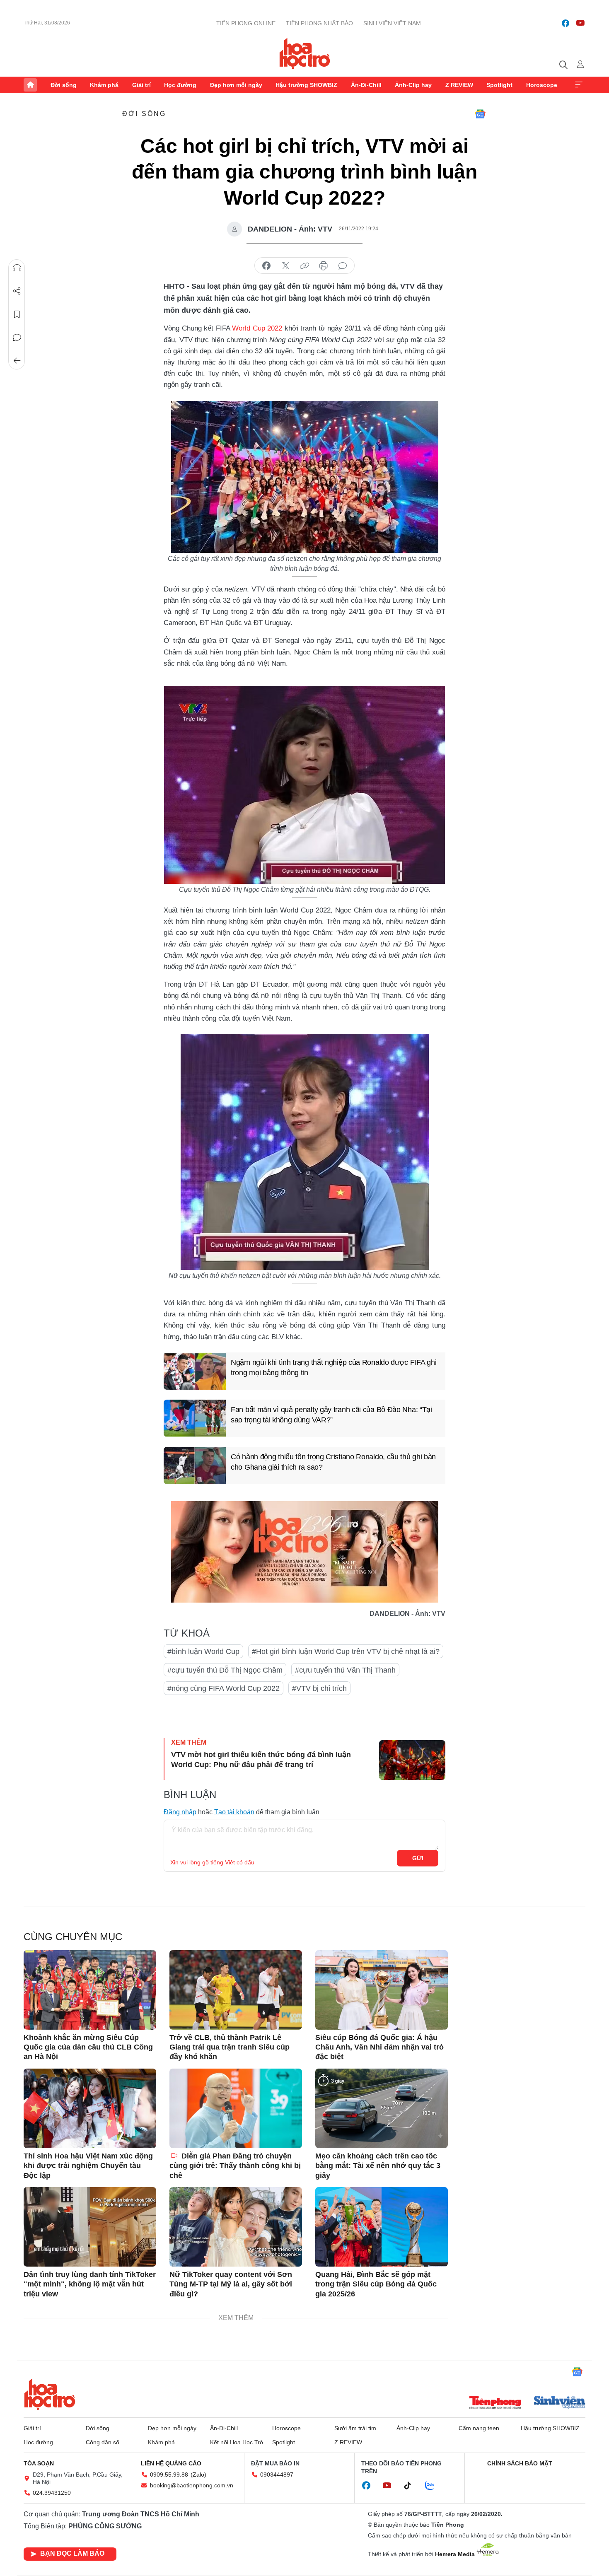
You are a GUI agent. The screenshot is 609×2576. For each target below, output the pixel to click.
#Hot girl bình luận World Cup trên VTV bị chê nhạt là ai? (346, 1651)
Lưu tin (17, 314)
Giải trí (141, 85)
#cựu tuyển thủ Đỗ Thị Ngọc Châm (225, 1670)
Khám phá (104, 85)
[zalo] (434, 2486)
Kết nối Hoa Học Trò (237, 2442)
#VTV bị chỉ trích (319, 1688)
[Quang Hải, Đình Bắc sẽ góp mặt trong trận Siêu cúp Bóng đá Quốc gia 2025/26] (382, 2227)
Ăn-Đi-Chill (366, 85)
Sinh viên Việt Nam (392, 23)
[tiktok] (412, 2486)
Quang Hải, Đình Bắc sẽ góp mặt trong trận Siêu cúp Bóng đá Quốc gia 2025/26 (376, 2284)
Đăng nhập (180, 1812)
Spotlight (499, 85)
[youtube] (580, 23)
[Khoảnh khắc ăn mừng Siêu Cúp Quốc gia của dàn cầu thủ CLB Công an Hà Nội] (90, 1990)
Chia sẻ (17, 291)
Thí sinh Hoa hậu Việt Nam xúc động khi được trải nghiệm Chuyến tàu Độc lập (88, 2166)
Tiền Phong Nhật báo (319, 23)
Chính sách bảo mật (520, 2463)
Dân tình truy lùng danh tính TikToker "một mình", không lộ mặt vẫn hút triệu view (90, 2284)
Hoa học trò (50, 2394)
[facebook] (565, 23)
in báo (324, 266)
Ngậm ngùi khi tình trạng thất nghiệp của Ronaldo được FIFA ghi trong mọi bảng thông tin (333, 1368)
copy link (304, 266)
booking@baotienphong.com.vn (192, 2485)
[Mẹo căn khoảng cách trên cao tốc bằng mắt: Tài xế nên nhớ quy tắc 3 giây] (382, 2108)
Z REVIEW (459, 85)
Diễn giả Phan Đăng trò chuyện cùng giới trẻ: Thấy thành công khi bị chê (235, 2166)
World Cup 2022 (257, 328)
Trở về (17, 361)
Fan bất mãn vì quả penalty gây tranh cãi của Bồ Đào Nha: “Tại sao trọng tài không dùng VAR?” (331, 1415)
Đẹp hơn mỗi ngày (236, 85)
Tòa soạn (39, 2463)
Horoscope (542, 85)
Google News (480, 114)
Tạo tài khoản (234, 1812)
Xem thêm (579, 85)
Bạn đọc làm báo (72, 2553)
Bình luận (17, 338)
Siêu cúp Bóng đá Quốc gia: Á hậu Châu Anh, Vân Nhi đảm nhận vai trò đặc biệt (379, 2047)
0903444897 (277, 2475)
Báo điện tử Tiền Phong (305, 53)
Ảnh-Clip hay (413, 85)
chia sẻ (266, 266)
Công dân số (103, 2442)
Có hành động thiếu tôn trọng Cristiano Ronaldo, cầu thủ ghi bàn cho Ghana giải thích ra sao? (333, 1462)
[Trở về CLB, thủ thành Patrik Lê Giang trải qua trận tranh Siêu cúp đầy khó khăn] (236, 1990)
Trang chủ (30, 85)
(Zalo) (198, 2475)
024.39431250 (52, 2493)
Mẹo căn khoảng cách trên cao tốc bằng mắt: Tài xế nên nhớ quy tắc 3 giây (378, 2166)
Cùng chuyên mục (73, 1937)
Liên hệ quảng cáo (171, 2463)
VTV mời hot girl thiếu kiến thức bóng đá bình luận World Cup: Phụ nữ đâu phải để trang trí (261, 1759)
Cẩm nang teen (479, 2428)
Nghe (17, 268)
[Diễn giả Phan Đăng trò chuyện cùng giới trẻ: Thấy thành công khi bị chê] (236, 2108)
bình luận (343, 266)
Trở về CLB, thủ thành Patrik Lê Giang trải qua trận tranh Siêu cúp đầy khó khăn (230, 2047)
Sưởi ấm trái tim (355, 2428)
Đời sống (64, 85)
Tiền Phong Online (246, 23)
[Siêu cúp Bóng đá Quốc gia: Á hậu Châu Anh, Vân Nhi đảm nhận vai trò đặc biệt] (382, 1990)
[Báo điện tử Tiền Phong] (495, 2403)
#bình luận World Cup (203, 1651)
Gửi (418, 1858)
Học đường (180, 85)
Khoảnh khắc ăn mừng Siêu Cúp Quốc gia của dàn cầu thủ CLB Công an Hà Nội (88, 2047)
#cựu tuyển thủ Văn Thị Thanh (345, 1670)
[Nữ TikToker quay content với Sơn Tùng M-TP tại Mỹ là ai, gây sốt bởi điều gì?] (236, 2227)
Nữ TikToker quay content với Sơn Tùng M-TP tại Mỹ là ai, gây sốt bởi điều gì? (231, 2284)
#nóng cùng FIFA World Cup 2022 (224, 1688)
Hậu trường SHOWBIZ (306, 85)
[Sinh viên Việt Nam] (560, 2403)
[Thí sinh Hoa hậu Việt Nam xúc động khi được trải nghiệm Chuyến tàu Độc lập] (90, 2108)
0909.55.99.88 (169, 2475)
